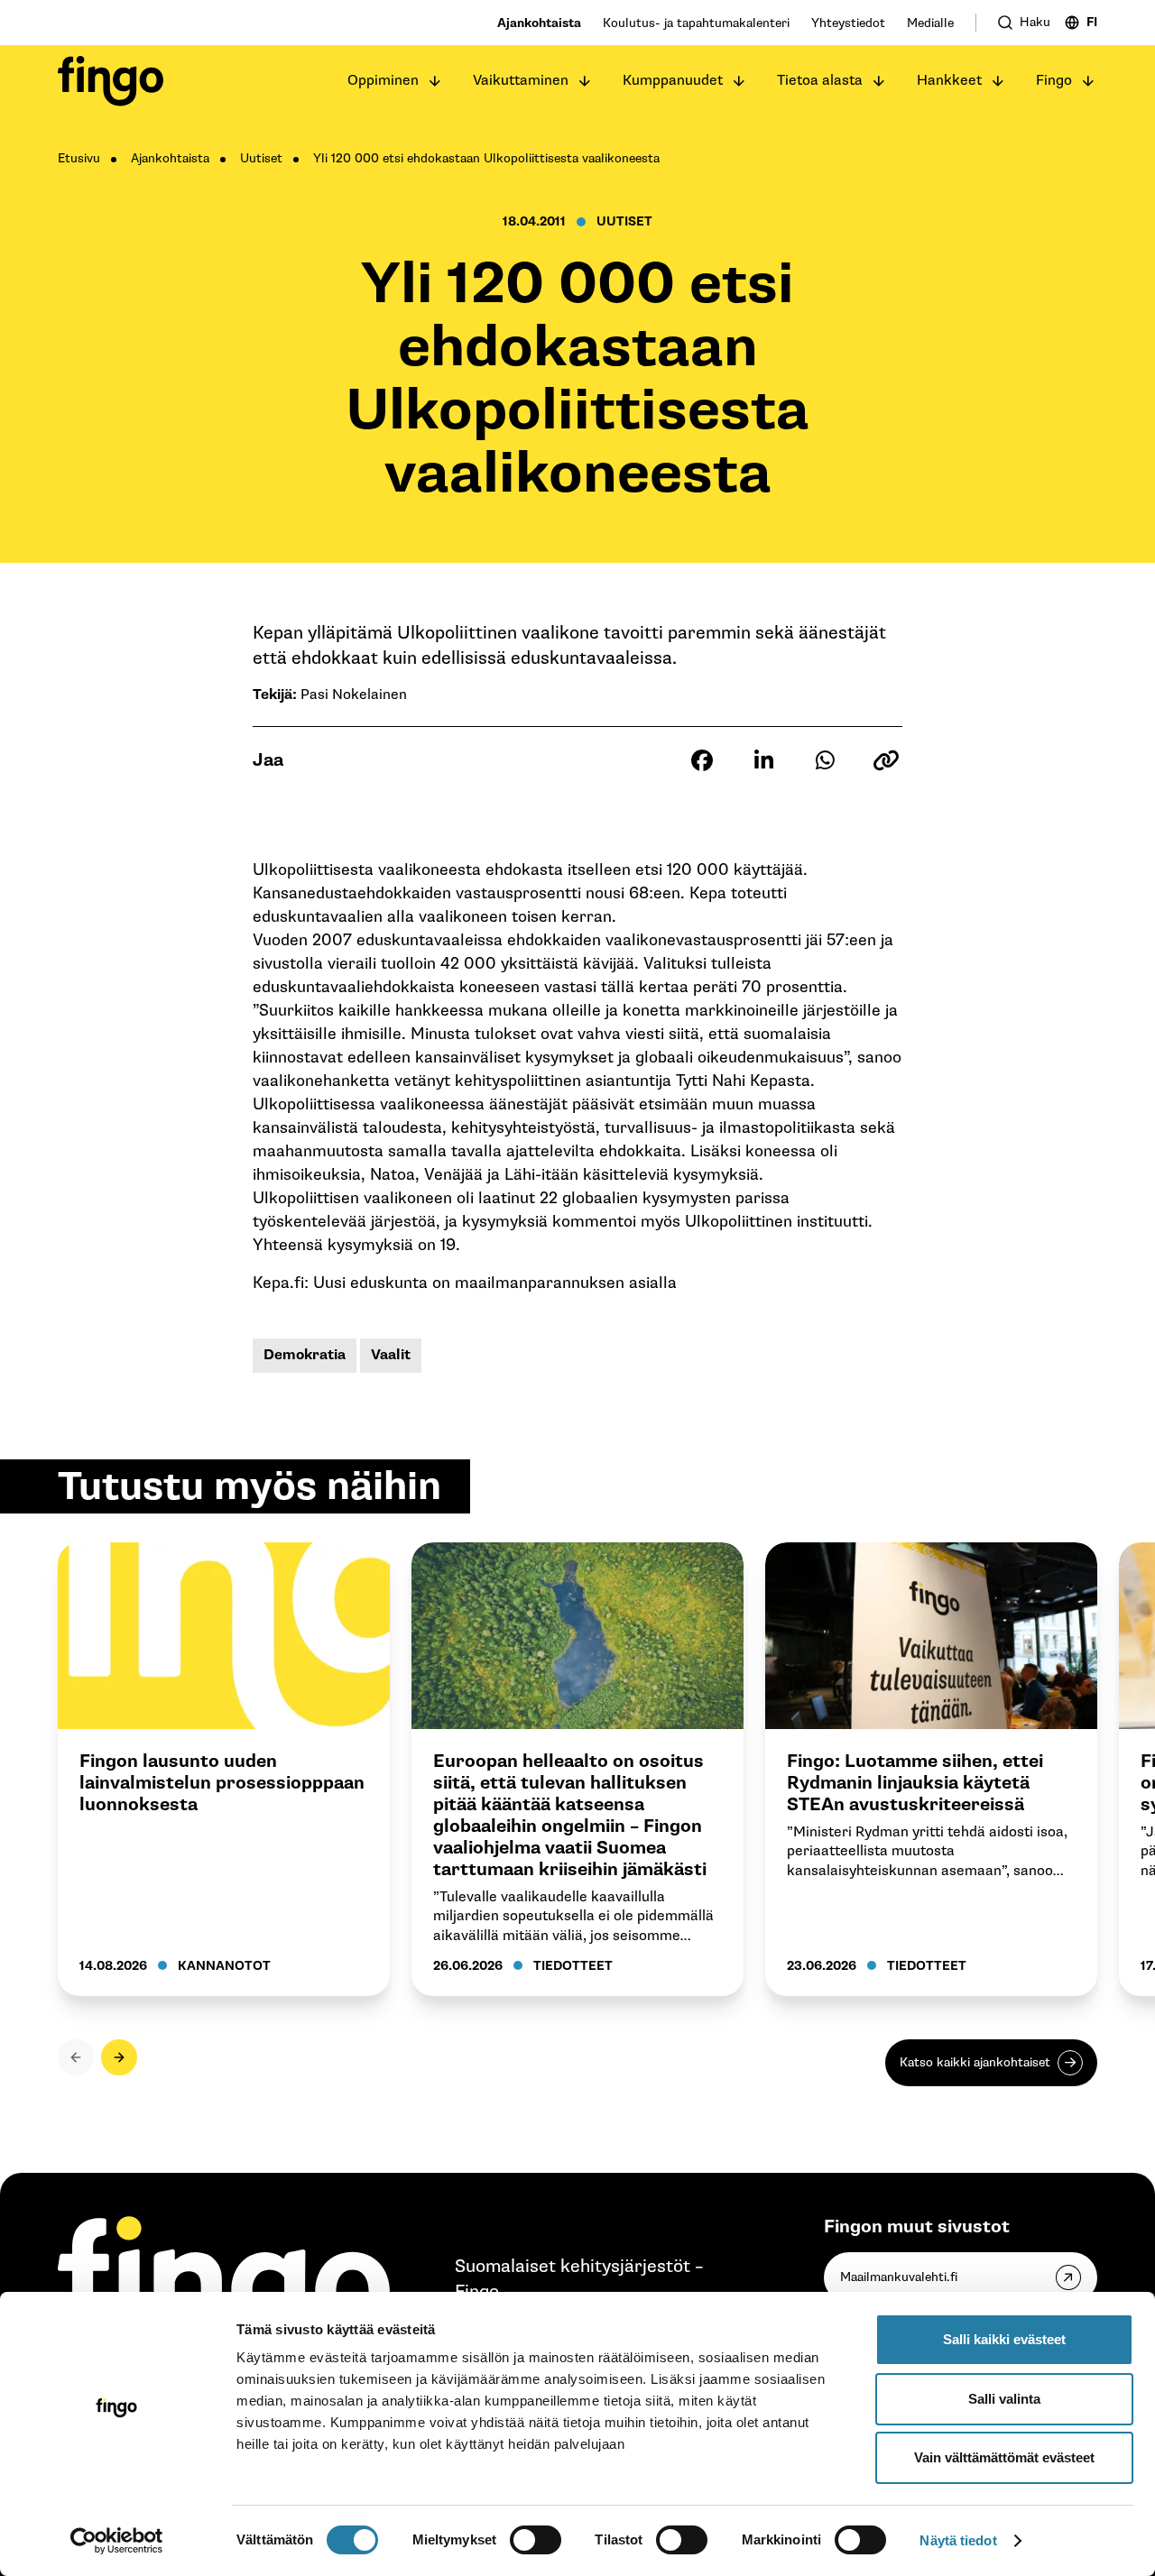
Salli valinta (1004, 2399)
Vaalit (391, 1355)
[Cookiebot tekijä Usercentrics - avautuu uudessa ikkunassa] (117, 2541)
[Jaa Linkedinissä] (763, 760)
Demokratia (305, 1355)
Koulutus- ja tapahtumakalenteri (696, 23)
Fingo (1054, 81)
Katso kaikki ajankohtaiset (975, 2062)
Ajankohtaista (539, 23)
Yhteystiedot (848, 23)
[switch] (536, 2540)
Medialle (930, 23)
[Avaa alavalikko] (435, 81)
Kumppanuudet (673, 81)
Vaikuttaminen (521, 81)
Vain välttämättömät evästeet (1004, 2457)
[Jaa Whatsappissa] (825, 760)
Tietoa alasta (820, 81)
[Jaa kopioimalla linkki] (886, 760)
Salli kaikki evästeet (1004, 2339)
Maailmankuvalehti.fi (899, 2277)
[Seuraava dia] (119, 2057)
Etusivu (79, 158)
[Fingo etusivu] (111, 81)
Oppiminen (383, 81)
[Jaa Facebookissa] (702, 760)
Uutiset (261, 158)
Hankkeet (949, 81)
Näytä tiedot (958, 2540)
